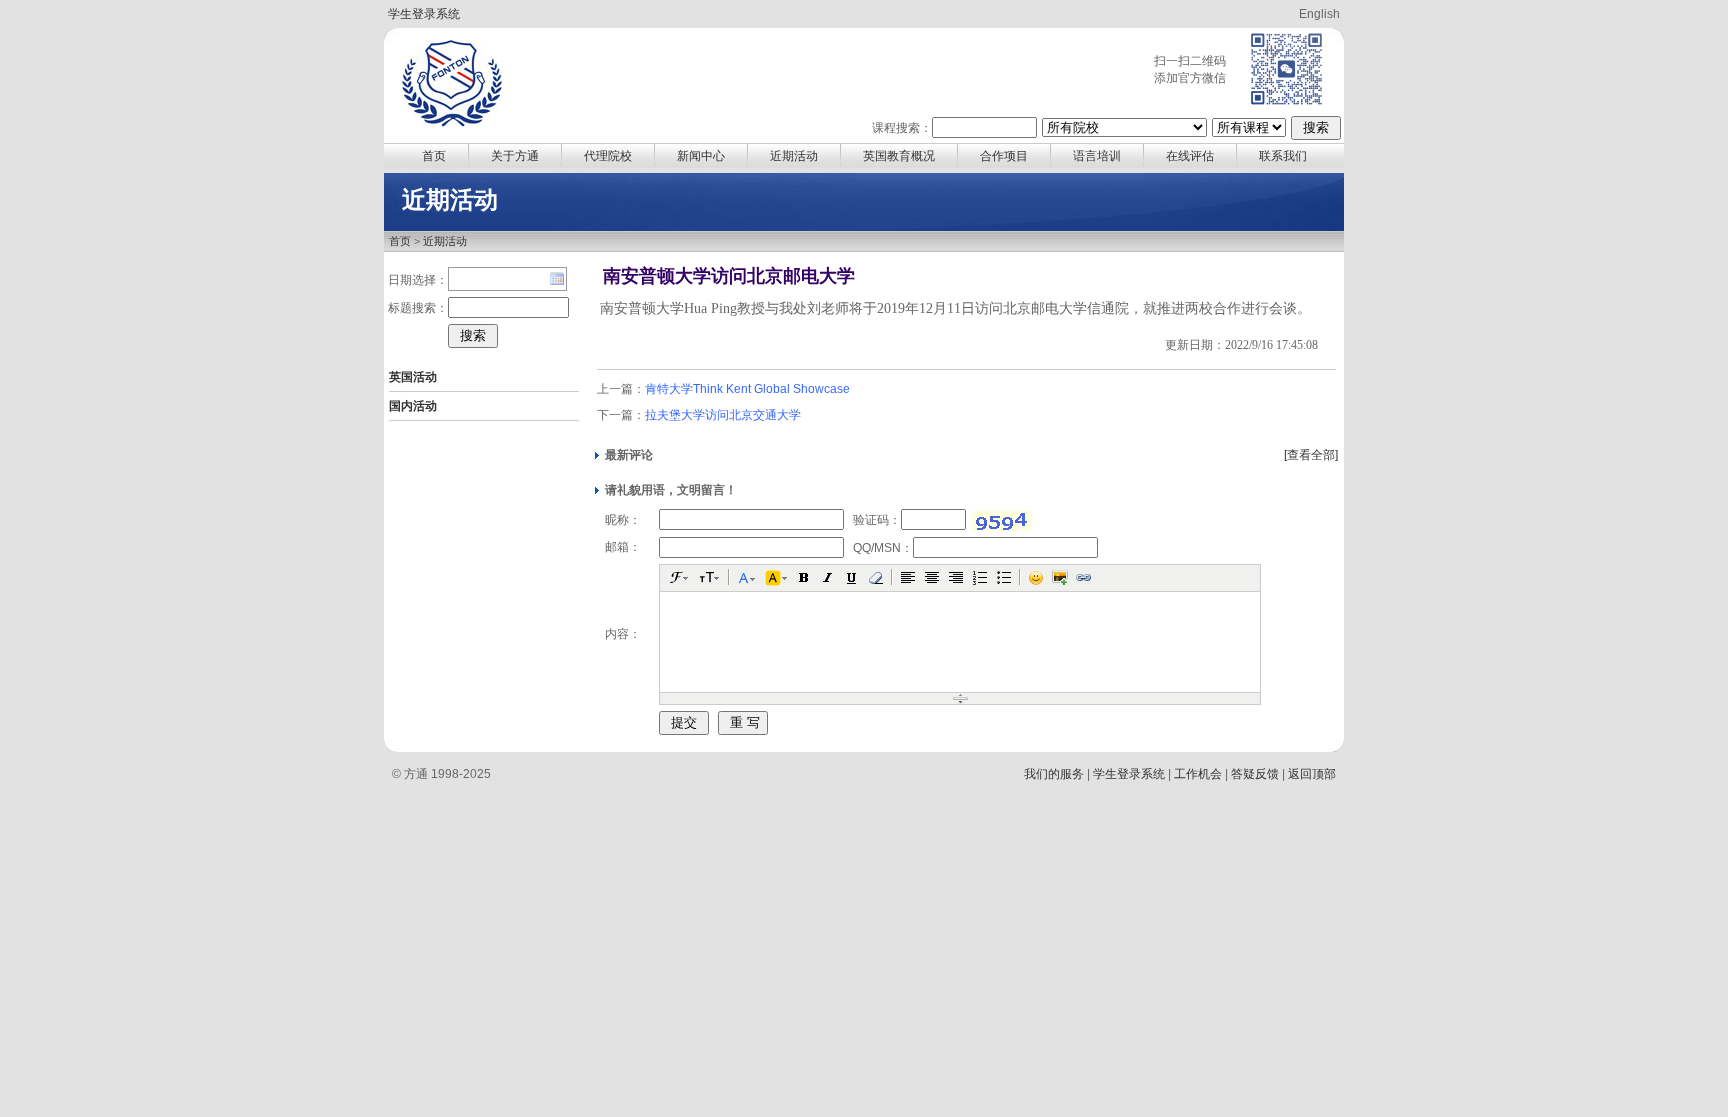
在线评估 (1190, 156)
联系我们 (1283, 156)
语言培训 (1097, 156)
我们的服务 (1054, 774)
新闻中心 (701, 156)
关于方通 (515, 156)
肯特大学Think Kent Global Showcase (747, 389)
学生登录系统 (424, 14)
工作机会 (1198, 774)
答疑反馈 (1255, 774)
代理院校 (608, 156)
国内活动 (413, 406)
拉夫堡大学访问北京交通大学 (723, 415)
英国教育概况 (899, 156)
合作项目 (1004, 156)
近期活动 (794, 156)
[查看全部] (1311, 455)
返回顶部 (1312, 774)
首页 (434, 156)
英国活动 (413, 377)
